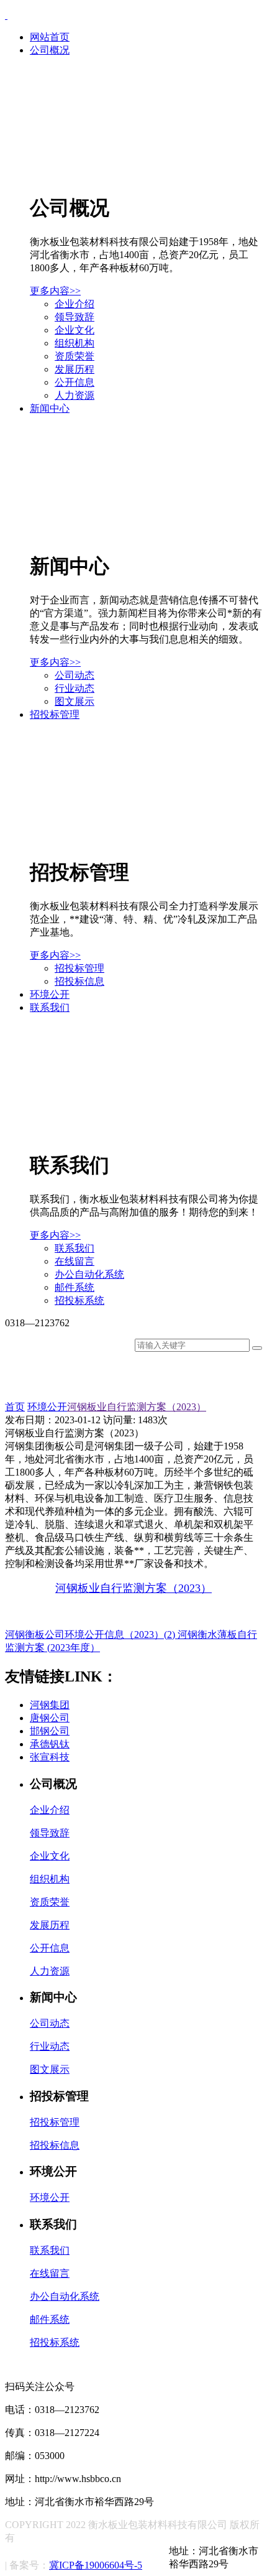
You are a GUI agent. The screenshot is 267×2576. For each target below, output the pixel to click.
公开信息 (75, 382)
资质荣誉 (75, 356)
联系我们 (50, 1007)
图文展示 (75, 701)
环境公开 (50, 994)
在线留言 (75, 1261)
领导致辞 (75, 317)
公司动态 (75, 675)
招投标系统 (79, 1300)
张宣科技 (50, 1757)
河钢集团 (50, 1705)
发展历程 (75, 369)
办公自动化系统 (89, 1274)
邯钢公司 (50, 1731)
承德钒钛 (50, 1744)
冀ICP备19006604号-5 (96, 2565)
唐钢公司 (50, 1718)
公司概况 (50, 50)
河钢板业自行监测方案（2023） (137, 1407)
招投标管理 (55, 714)
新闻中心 (50, 408)
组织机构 (75, 343)
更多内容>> (55, 291)
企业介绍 (75, 304)
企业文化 (75, 330)
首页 (15, 1407)
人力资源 (75, 395)
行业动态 (75, 688)
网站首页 (50, 37)
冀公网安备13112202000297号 (94, 2552)
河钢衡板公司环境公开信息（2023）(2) (91, 1634)
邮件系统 (75, 1287)
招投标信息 (79, 981)
